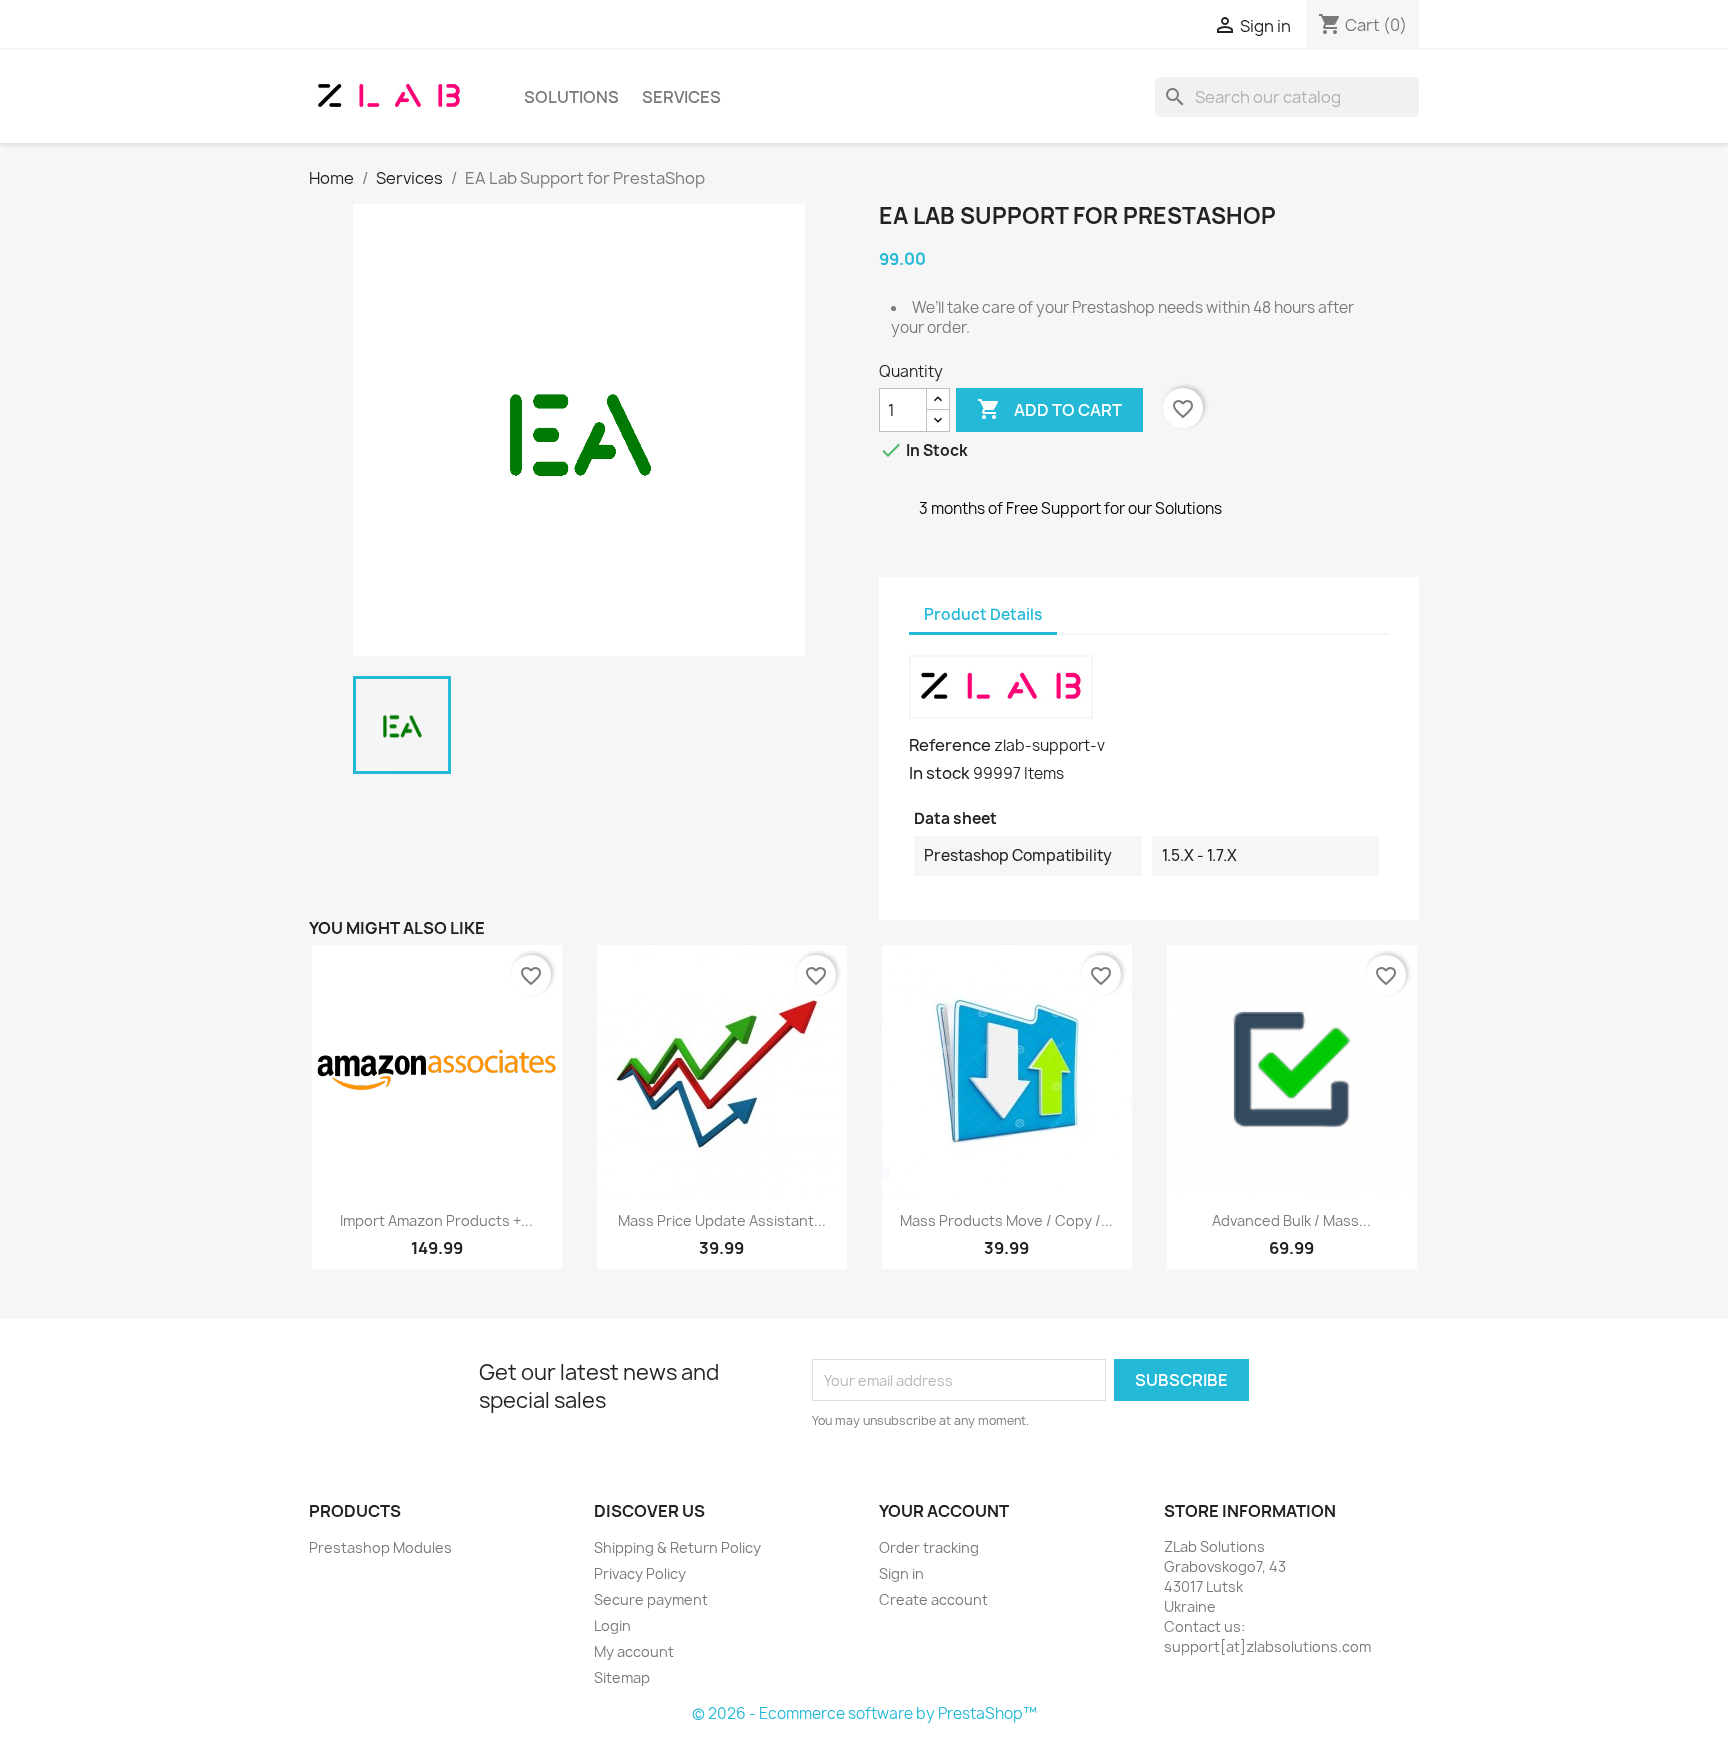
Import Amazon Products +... (436, 1220)
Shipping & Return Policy (677, 1547)
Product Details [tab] (983, 614)
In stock (939, 773)
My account (634, 1651)
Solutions (571, 97)
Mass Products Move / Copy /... (1006, 1220)
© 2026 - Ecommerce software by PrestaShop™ (864, 1713)
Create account (933, 1599)
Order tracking (929, 1547)
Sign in (901, 1573)
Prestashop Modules (380, 1547)
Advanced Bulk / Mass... (1291, 1220)
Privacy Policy (640, 1573)
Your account (944, 1511)
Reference (950, 745)
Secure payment (651, 1599)
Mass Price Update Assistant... (722, 1220)
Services (681, 97)
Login (612, 1625)
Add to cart (1049, 409)
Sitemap (622, 1677)
